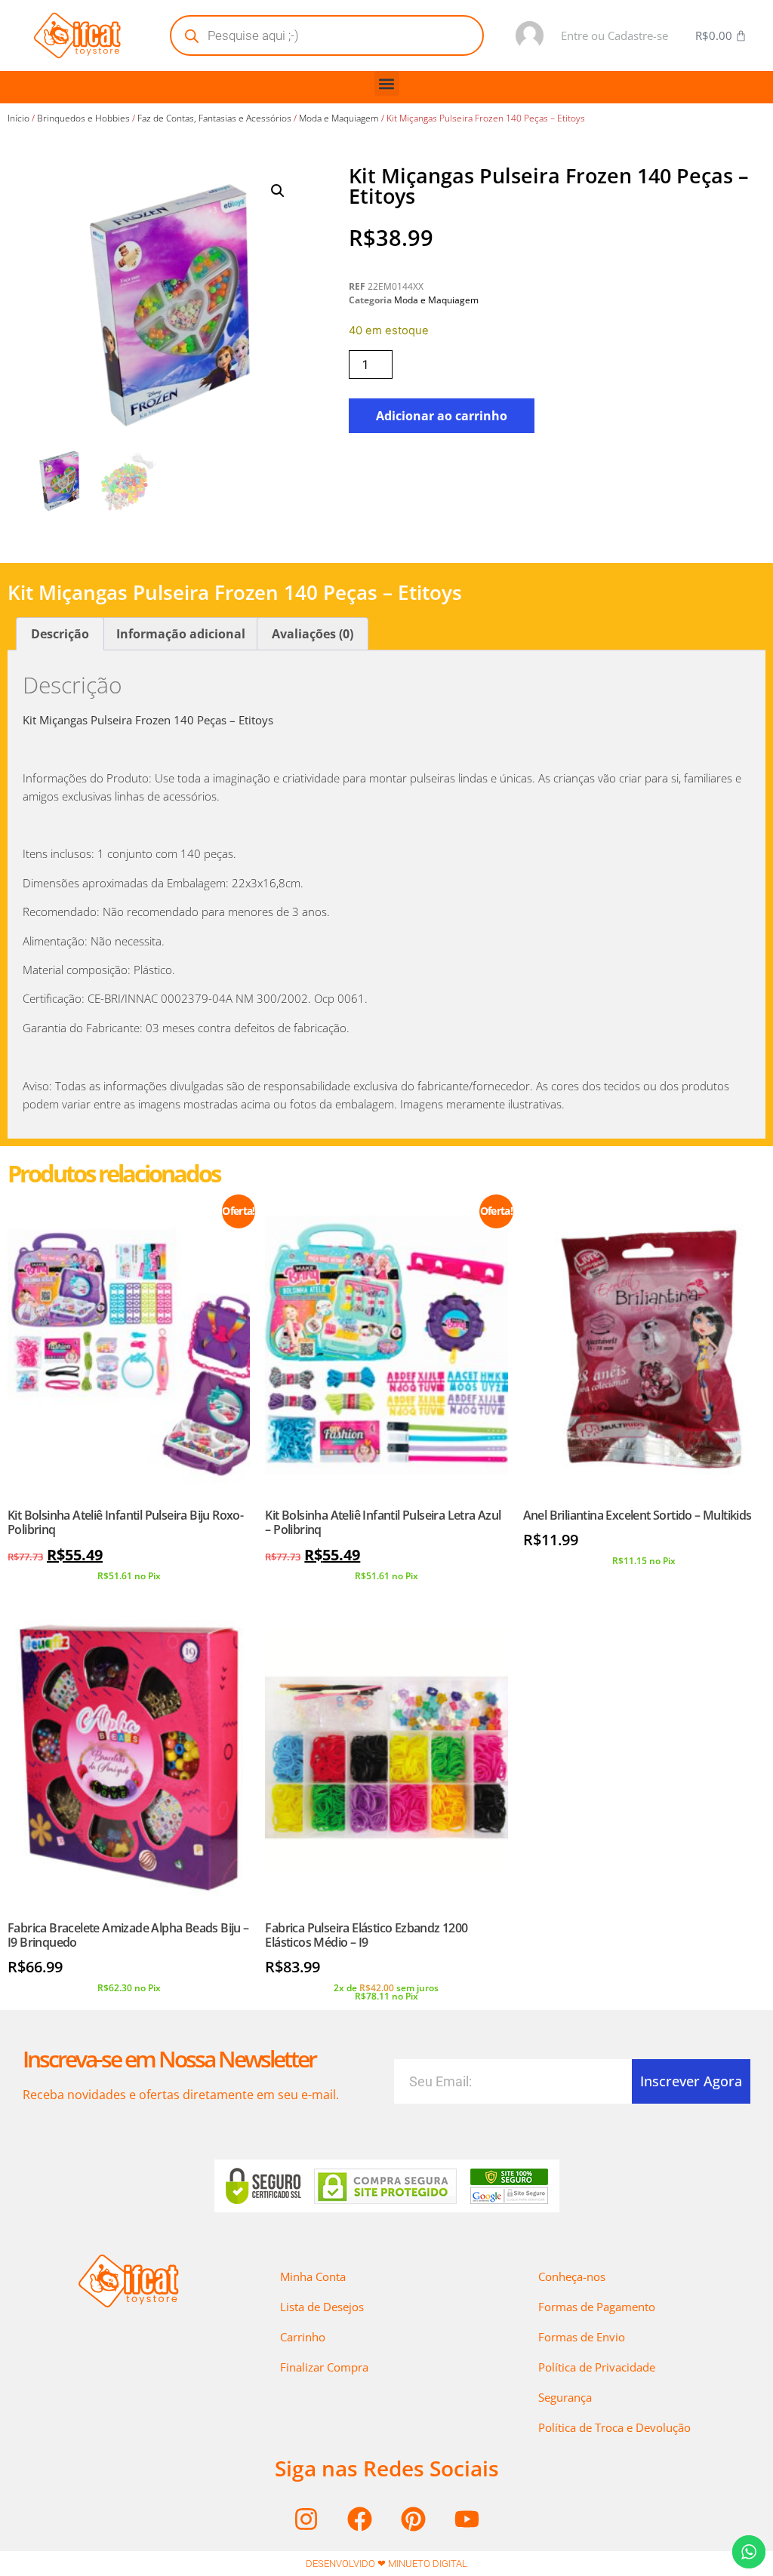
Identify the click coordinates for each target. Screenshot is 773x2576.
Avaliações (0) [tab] (313, 634)
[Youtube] (467, 2519)
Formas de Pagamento (597, 2307)
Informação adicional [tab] (181, 634)
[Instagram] (306, 2519)
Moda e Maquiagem (339, 118)
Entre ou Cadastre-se (614, 35)
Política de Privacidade (597, 2367)
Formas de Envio (582, 2337)
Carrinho (303, 2337)
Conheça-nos (572, 2276)
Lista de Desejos (322, 2307)
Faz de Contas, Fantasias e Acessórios (214, 118)
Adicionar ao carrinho (442, 416)
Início (18, 118)
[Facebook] (360, 2519)
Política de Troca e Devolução (614, 2427)
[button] (387, 83)
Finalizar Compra (324, 2367)
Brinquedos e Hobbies (83, 118)
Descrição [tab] (60, 634)
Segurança (565, 2397)
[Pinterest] (414, 2519)
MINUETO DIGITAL (428, 2564)
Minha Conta (313, 2276)
